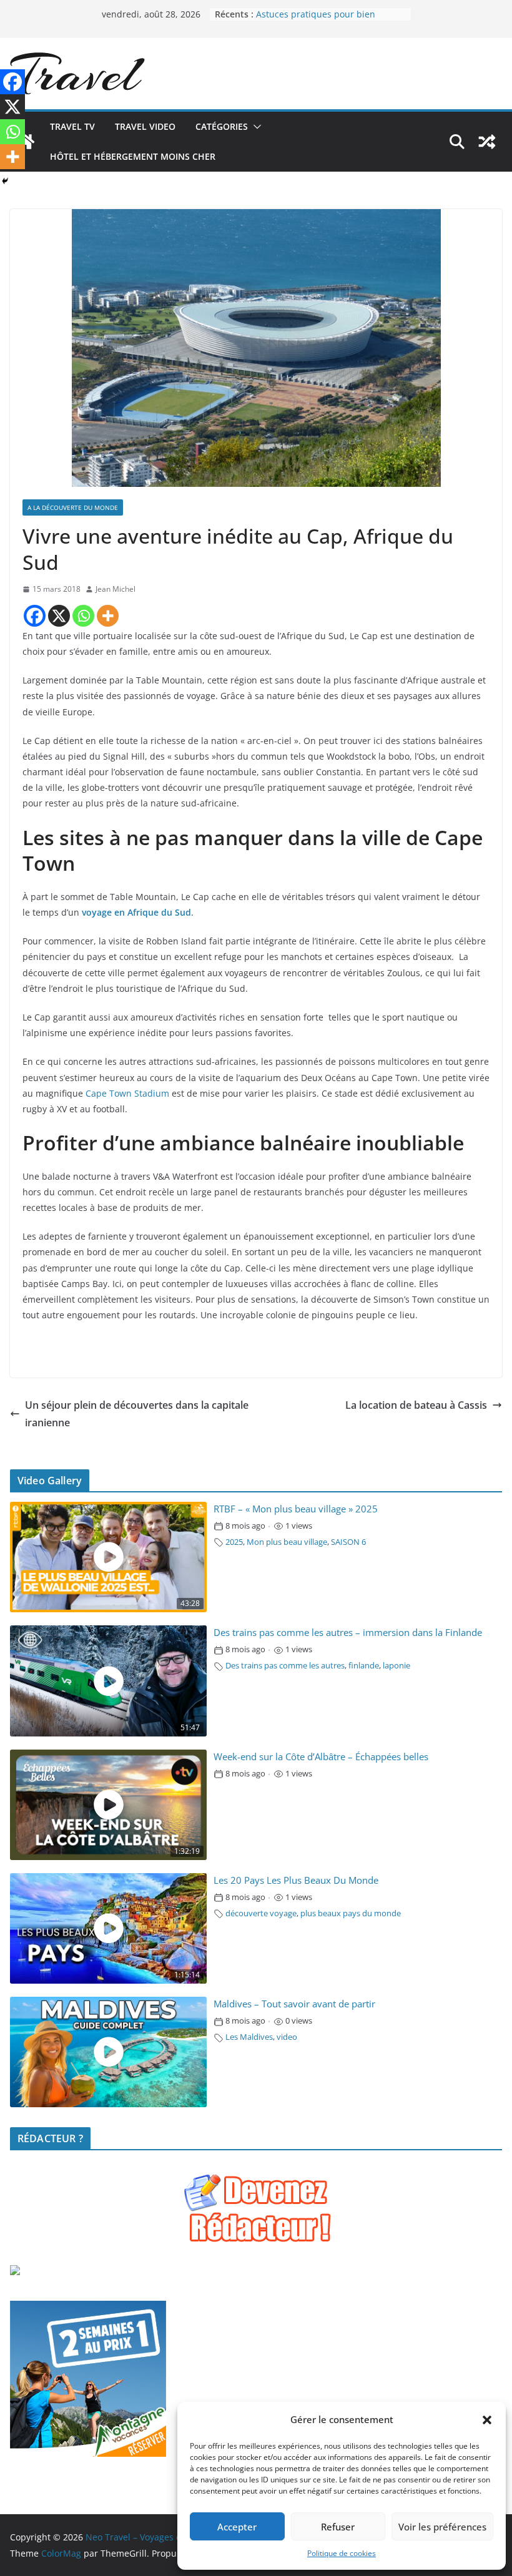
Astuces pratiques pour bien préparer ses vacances (316, 20)
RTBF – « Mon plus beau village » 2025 (296, 1509)
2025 (234, 1542)
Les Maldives (249, 2037)
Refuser (338, 2527)
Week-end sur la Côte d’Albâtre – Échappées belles (321, 1757)
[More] (108, 616)
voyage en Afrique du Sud (136, 912)
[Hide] (5, 181)
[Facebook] (35, 616)
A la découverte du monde (73, 507)
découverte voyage (261, 1913)
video (287, 2037)
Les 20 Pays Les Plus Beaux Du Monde (296, 1880)
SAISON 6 (348, 1542)
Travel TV (72, 126)
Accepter (237, 2527)
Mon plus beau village (287, 1542)
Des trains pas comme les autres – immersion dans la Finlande (348, 1633)
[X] (59, 616)
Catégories (222, 126)
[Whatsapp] (83, 616)
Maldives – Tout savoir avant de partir (294, 2004)
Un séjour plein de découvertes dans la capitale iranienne (137, 1414)
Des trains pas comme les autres (285, 1666)
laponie (396, 1666)
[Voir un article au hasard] (487, 142)
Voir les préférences (442, 2527)
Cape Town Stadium (127, 1093)
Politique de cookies (342, 2553)
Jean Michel (116, 589)
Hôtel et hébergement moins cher (133, 156)
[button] (487, 2420)
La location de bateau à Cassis (416, 1405)
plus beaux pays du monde (351, 1913)
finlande (364, 1666)
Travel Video (145, 126)
